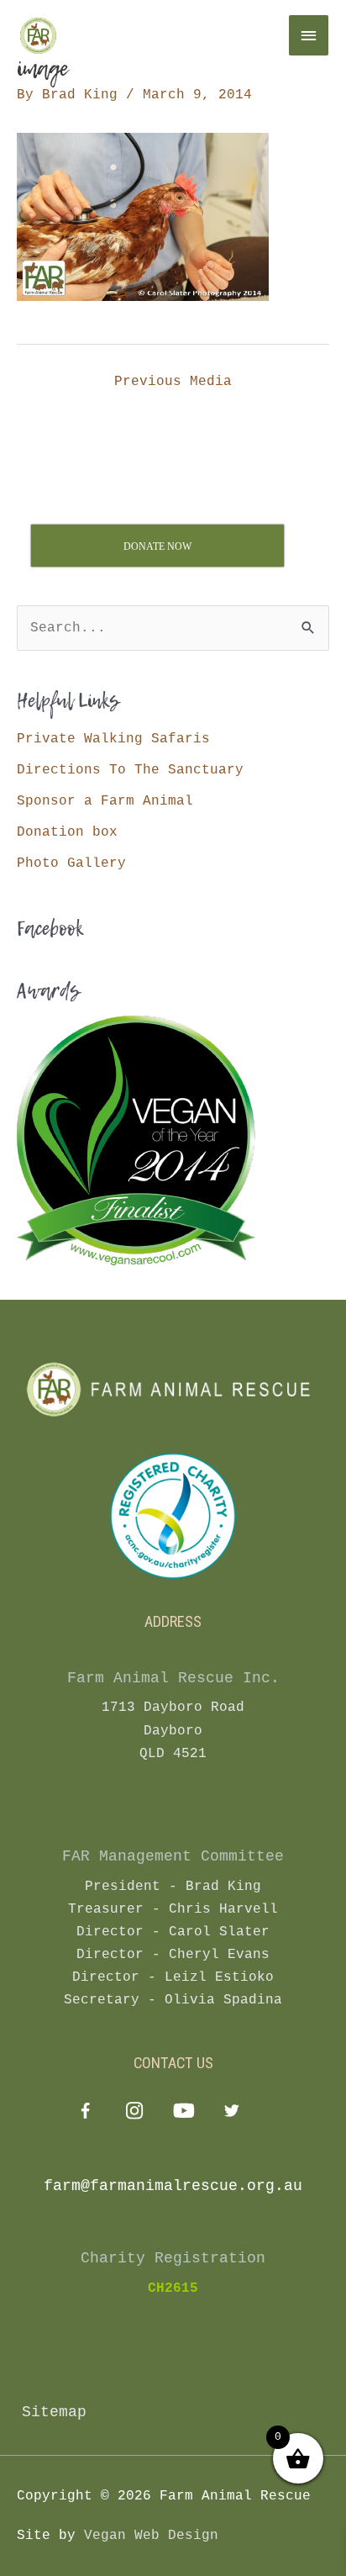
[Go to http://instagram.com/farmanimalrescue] (134, 2113)
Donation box (67, 832)
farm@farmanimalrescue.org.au (173, 2186)
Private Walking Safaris (113, 739)
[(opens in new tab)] (173, 1515)
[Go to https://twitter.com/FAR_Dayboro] (231, 2113)
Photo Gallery (71, 863)
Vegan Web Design (151, 2535)
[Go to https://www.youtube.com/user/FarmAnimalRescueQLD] (183, 2113)
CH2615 (173, 2288)
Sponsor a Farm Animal (105, 801)
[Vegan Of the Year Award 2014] (136, 1140)
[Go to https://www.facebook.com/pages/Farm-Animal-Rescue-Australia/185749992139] (85, 2114)
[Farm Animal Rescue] (118, 35)
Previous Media (173, 381)
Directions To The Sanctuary (130, 770)
